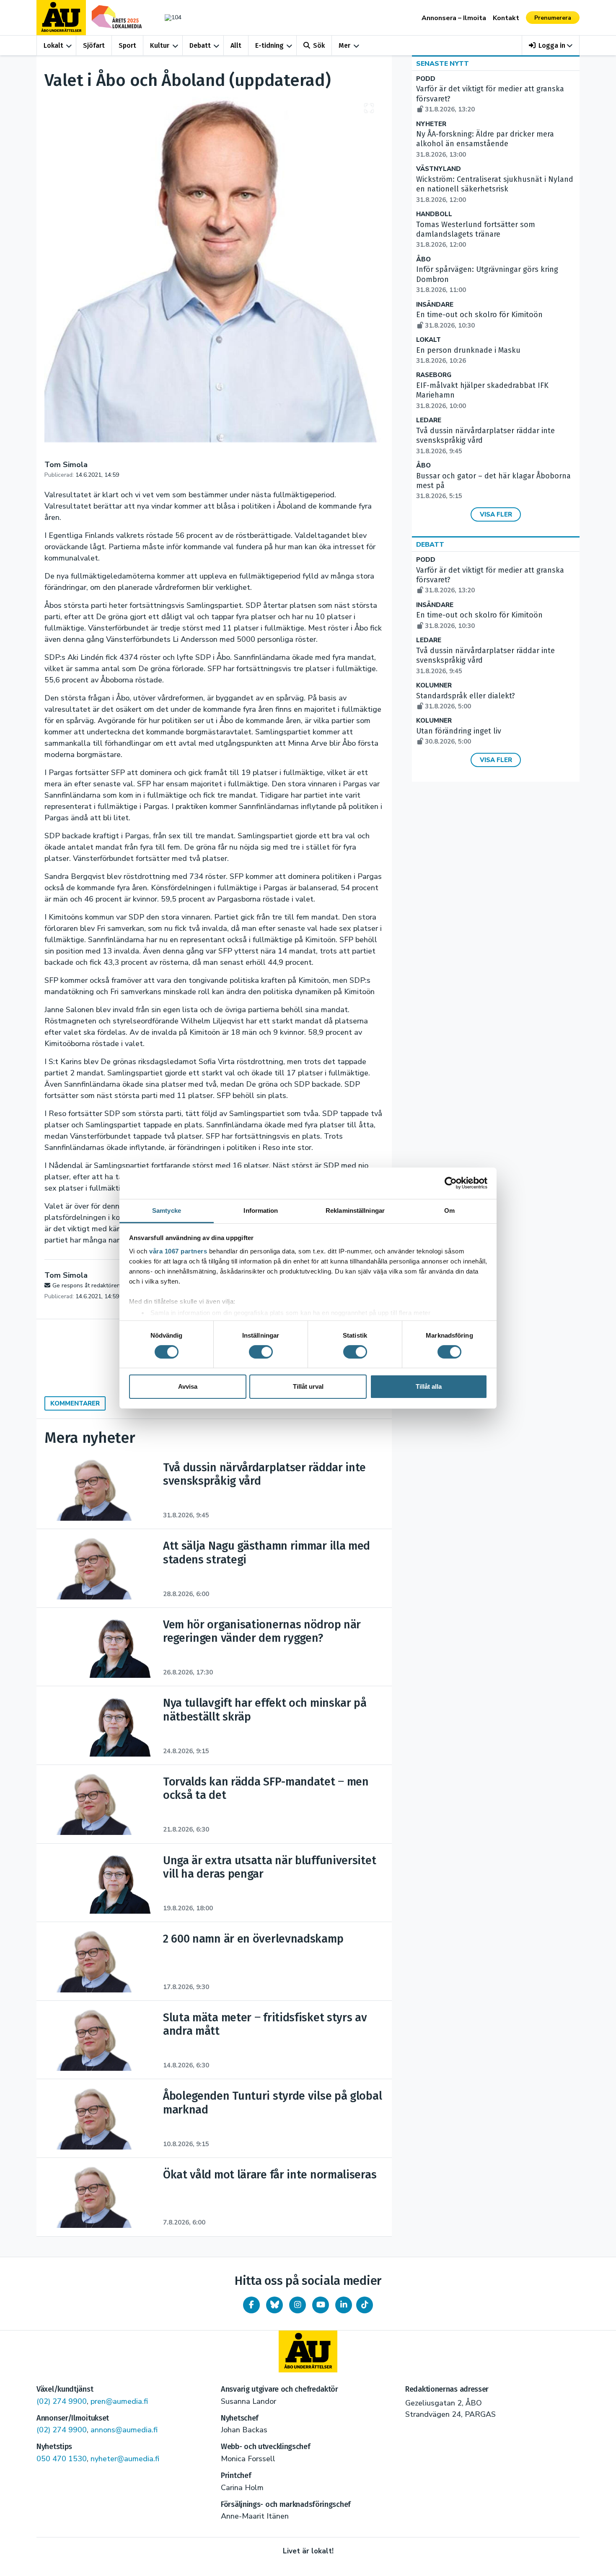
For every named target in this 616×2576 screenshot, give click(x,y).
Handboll (434, 214)
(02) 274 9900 (62, 2401)
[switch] (261, 1352)
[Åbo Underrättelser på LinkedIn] (344, 2305)
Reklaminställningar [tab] (355, 1210)
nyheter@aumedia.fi (125, 2459)
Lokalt (53, 45)
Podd (426, 79)
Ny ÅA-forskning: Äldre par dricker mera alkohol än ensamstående (485, 144)
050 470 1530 (62, 2459)
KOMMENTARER (75, 1403)
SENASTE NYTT (443, 64)
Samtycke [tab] (167, 1210)
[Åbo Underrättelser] (308, 2351)
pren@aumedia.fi (119, 2401)
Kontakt (506, 18)
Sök (319, 45)
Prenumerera (553, 18)
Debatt (200, 45)
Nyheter (431, 124)
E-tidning (269, 45)
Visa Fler (496, 514)
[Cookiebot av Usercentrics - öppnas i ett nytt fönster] (451, 1183)
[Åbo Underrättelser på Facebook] (251, 2305)
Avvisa (188, 1386)
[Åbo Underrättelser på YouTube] (321, 2305)
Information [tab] (261, 1210)
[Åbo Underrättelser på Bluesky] (274, 2305)
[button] (551, 45)
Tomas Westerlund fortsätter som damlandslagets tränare (476, 235)
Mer (344, 45)
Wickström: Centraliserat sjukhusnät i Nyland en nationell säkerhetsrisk (495, 189)
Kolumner (434, 686)
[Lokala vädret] (169, 17)
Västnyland (439, 169)
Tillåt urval (308, 1386)
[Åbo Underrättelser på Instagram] (298, 2305)
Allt (236, 45)
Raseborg (434, 375)
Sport (127, 45)
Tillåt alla (429, 1386)
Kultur (160, 45)
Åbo (423, 260)
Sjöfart (94, 45)
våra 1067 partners (178, 1251)
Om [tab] (449, 1210)
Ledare (429, 420)
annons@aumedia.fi (124, 2430)
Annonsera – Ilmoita (454, 18)
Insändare (435, 305)
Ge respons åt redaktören (86, 1285)
